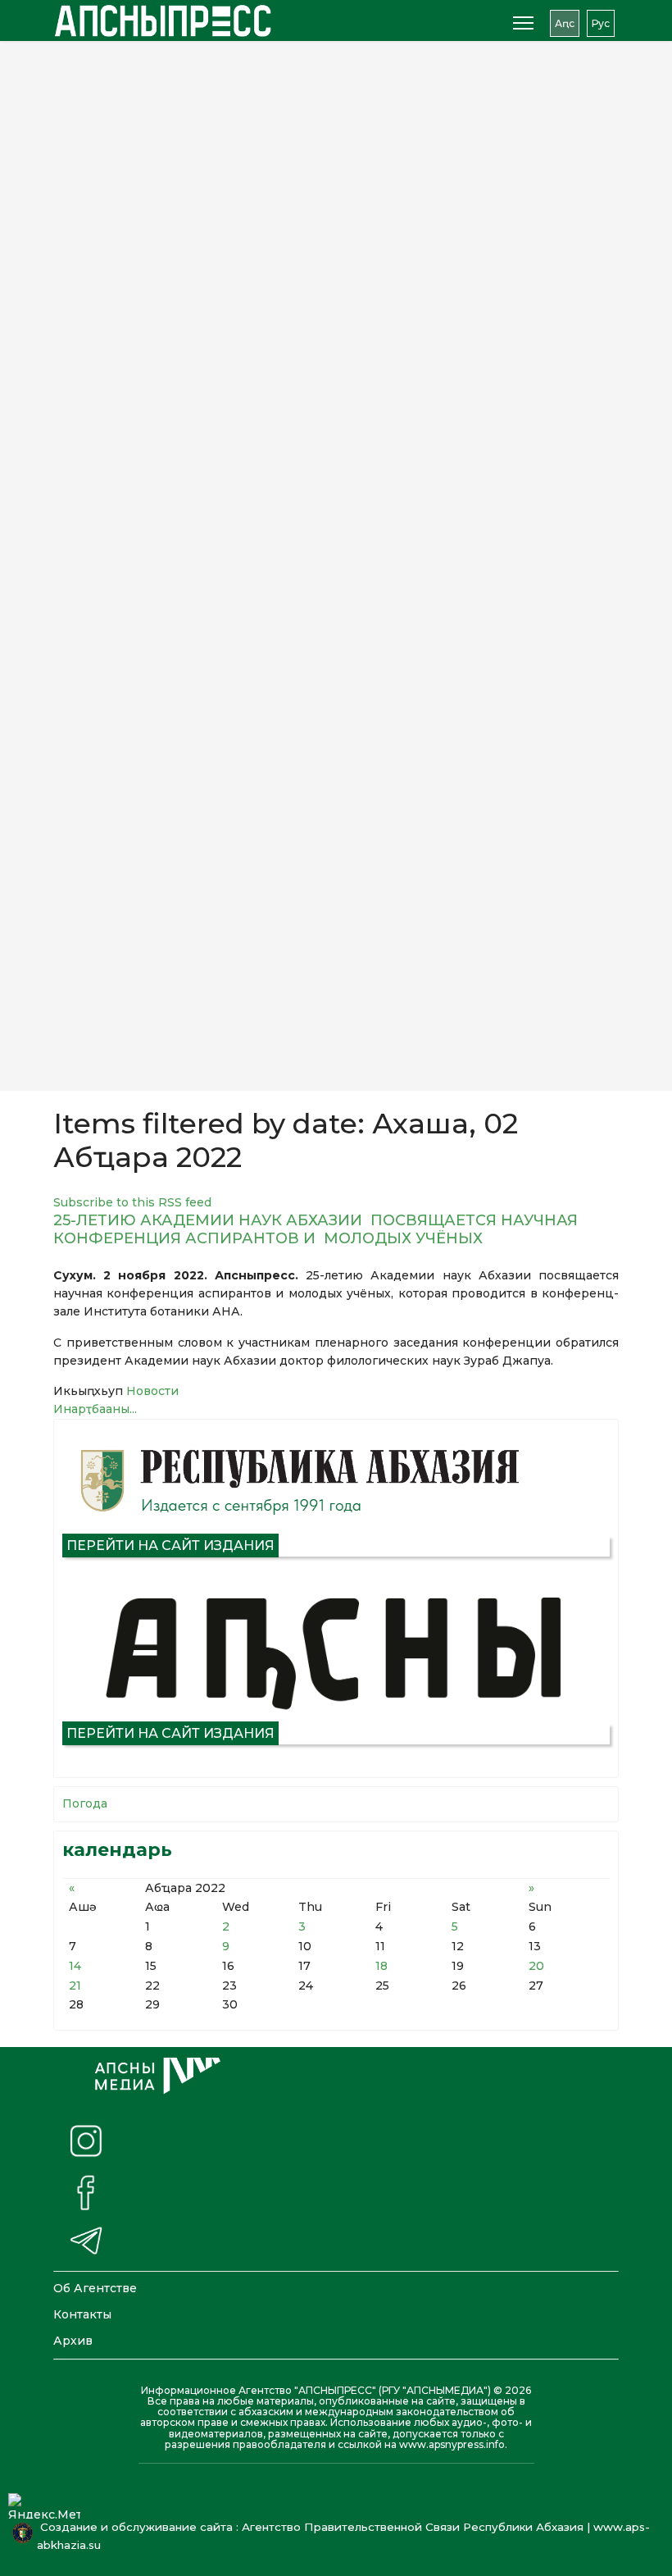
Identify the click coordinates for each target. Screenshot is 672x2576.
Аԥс (565, 23)
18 (381, 1966)
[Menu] (523, 23)
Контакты (82, 2314)
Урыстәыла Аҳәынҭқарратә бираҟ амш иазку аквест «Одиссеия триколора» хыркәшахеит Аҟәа (253, 1035)
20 (536, 1966)
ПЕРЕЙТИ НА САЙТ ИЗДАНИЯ (170, 1546)
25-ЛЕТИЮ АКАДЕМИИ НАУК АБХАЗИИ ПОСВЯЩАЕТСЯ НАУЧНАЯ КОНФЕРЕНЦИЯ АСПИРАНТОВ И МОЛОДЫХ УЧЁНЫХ (316, 1229)
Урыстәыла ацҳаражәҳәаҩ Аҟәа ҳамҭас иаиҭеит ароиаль (269, 794)
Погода (85, 1803)
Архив (73, 2341)
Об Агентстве (95, 2288)
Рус (601, 23)
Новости (152, 1391)
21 (75, 1986)
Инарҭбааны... (95, 1409)
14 (75, 1966)
